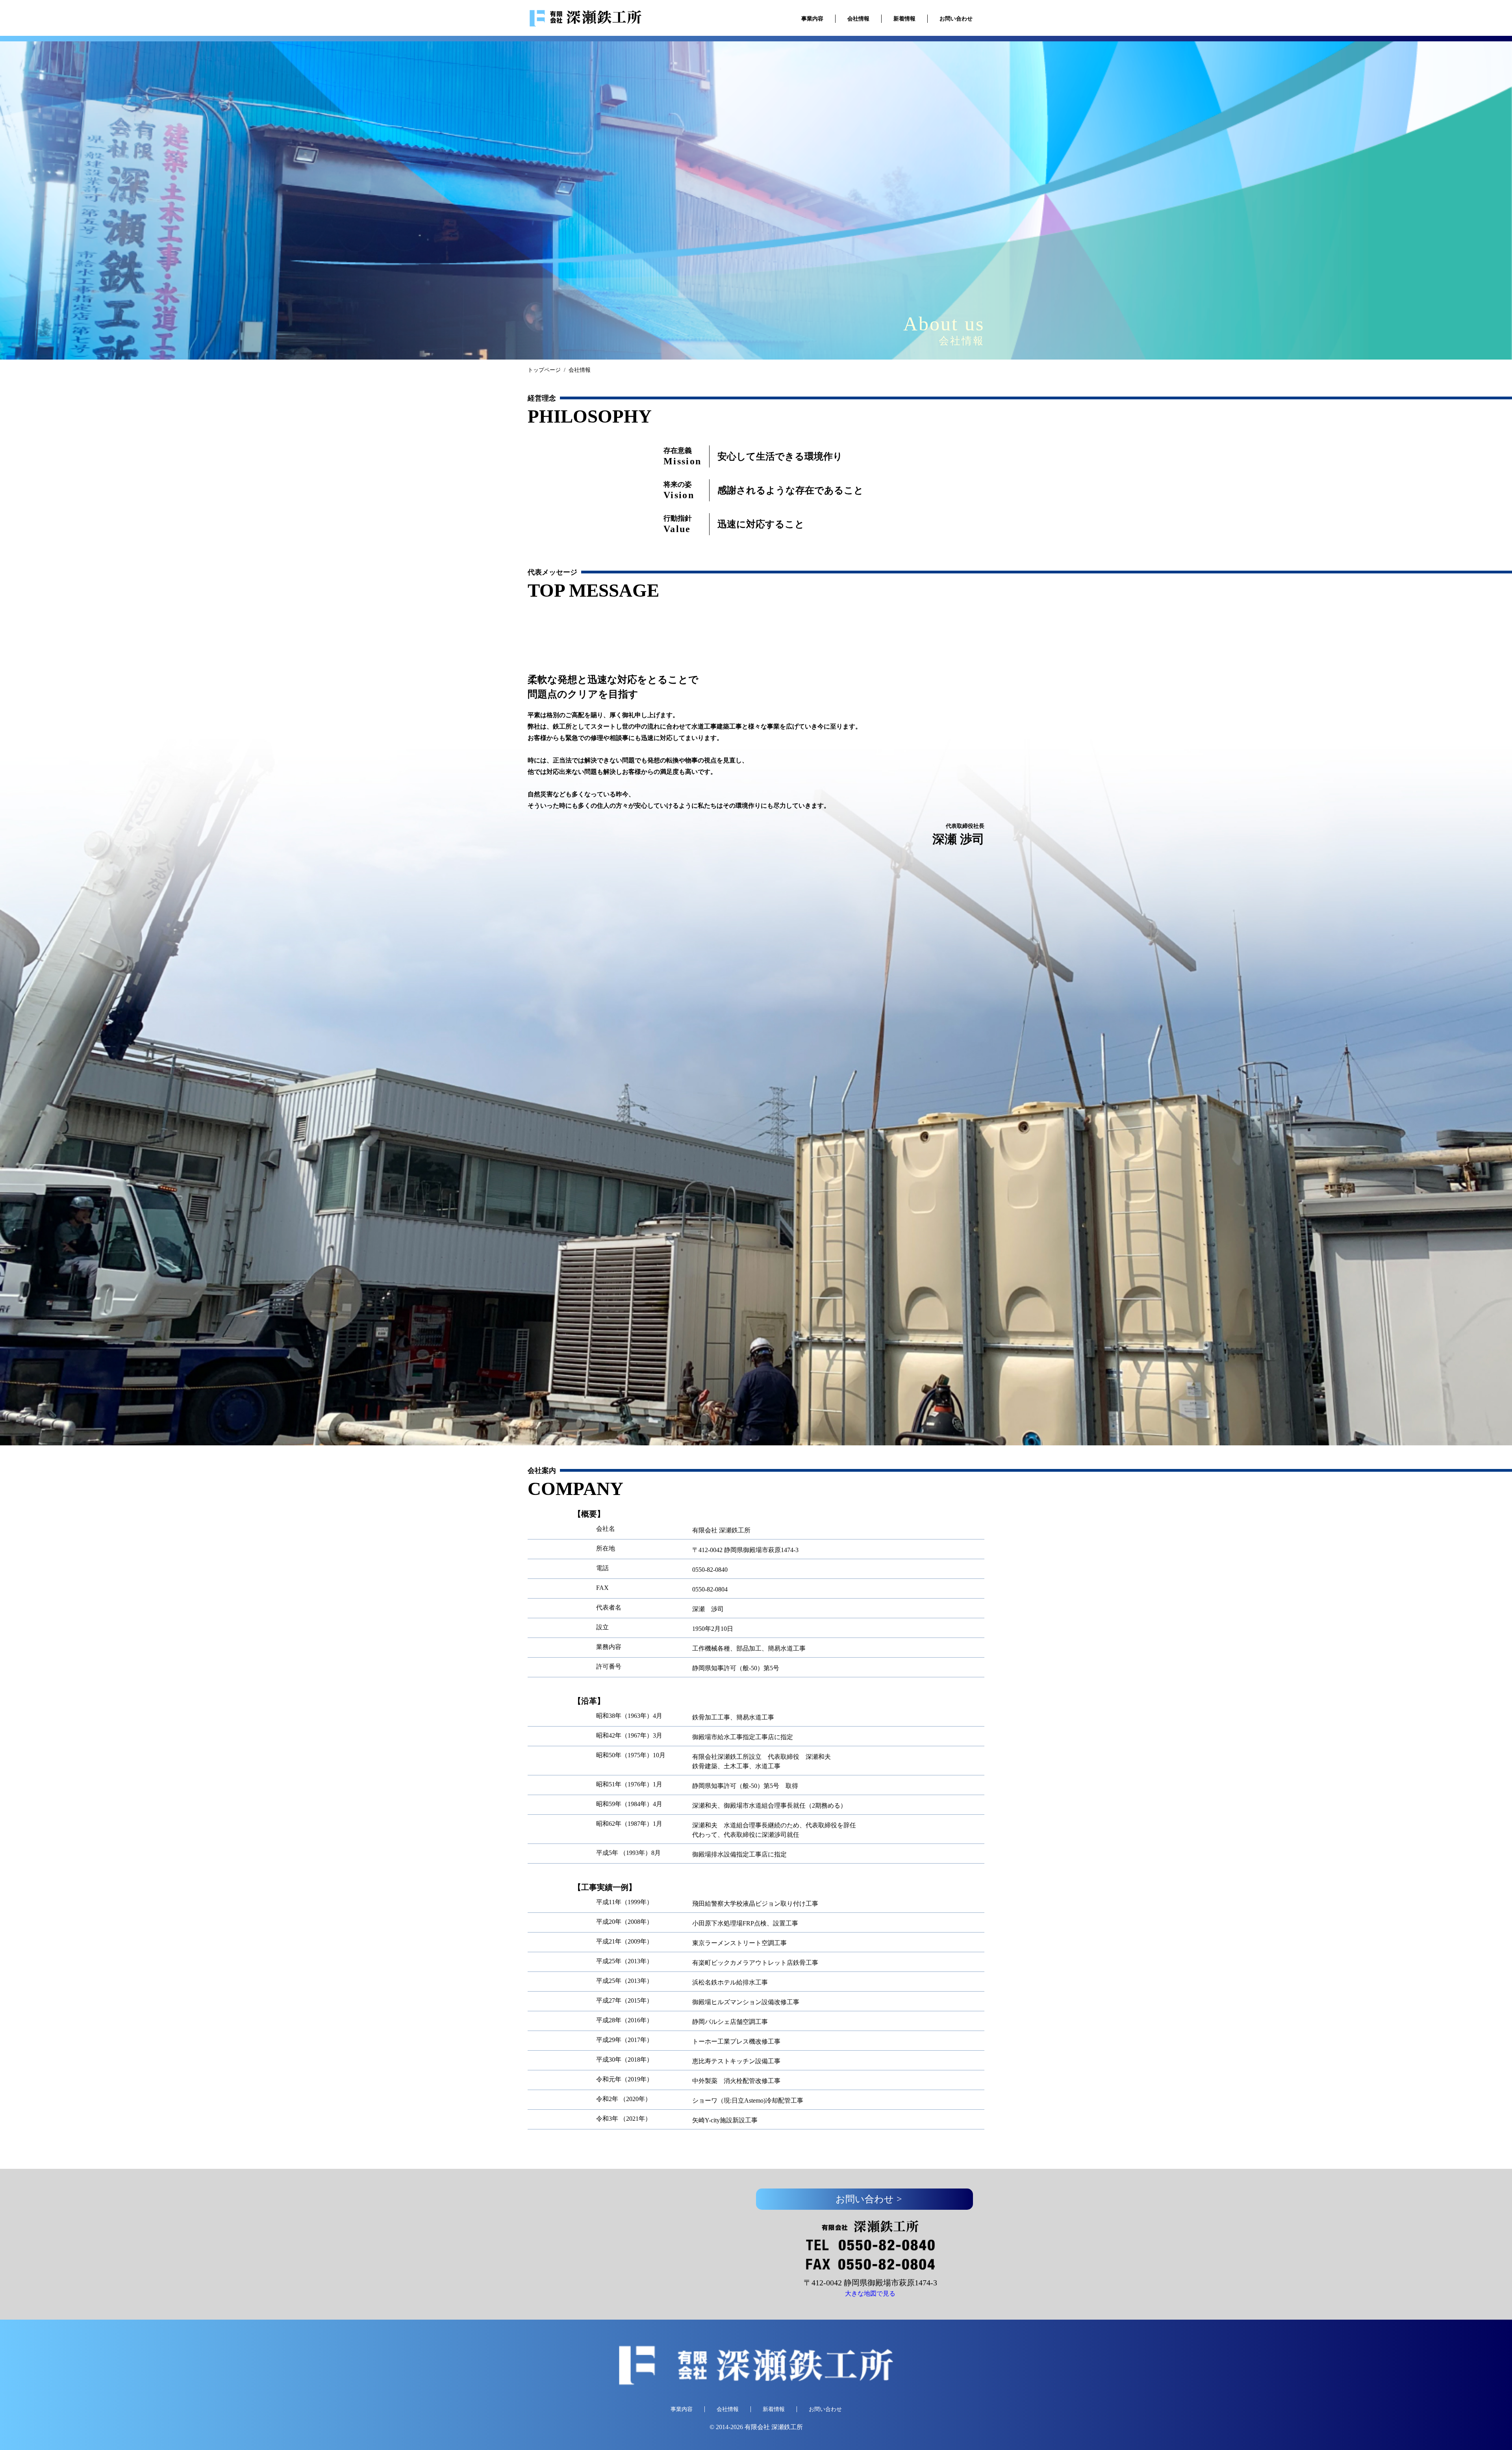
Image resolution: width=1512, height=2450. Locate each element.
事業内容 (812, 19)
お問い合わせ (956, 19)
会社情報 (858, 19)
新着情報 (904, 19)
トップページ (544, 370)
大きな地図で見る (870, 2293)
